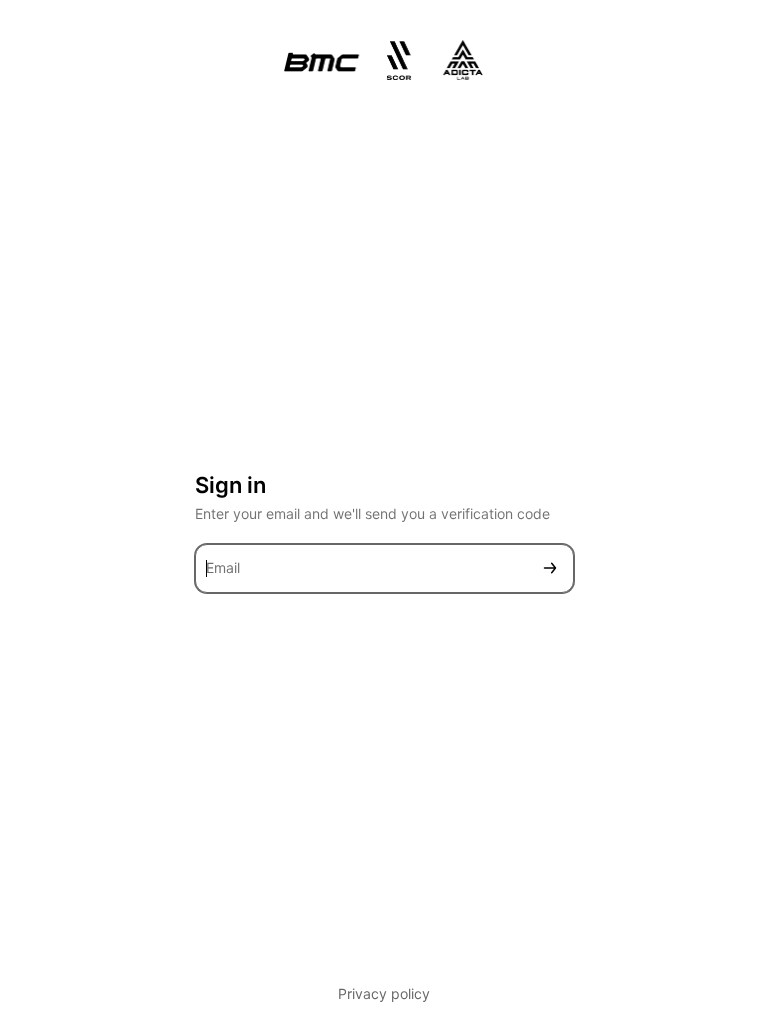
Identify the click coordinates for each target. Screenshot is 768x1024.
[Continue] (550, 568)
